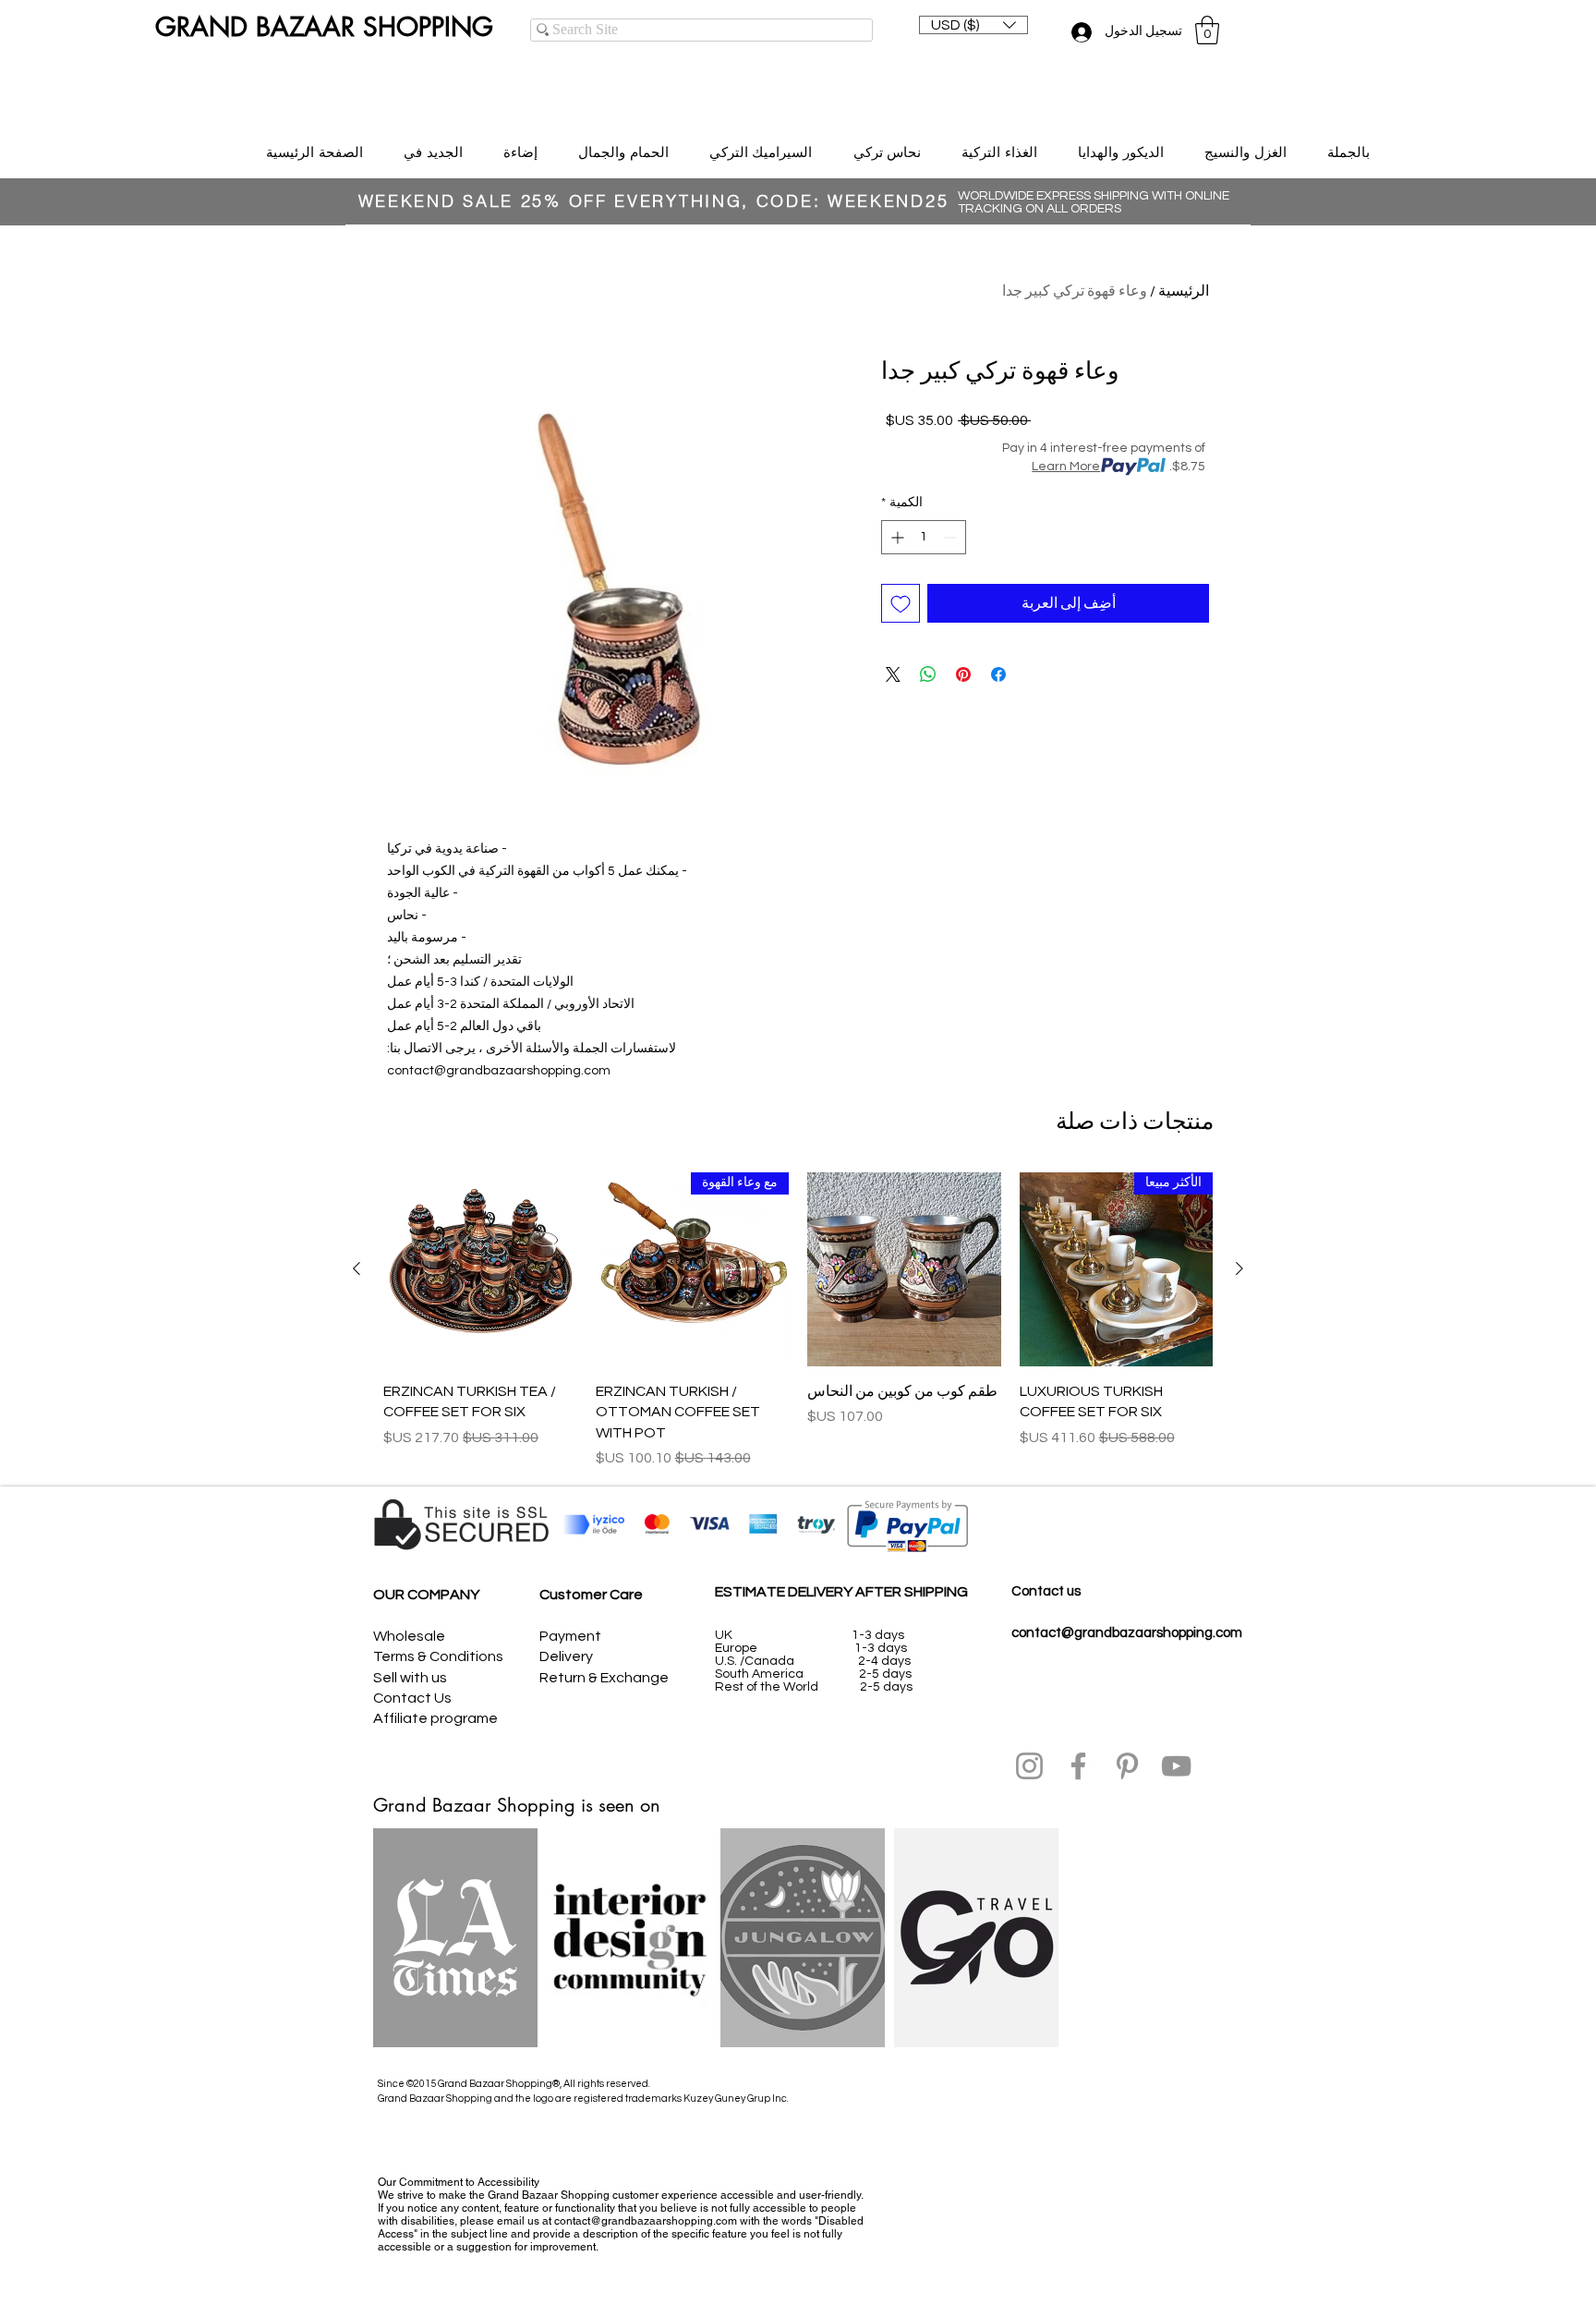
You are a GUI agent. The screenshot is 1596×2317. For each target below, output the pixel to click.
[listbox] (973, 25)
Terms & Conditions (438, 1656)
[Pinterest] (1127, 1766)
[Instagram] (1029, 1766)
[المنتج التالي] (357, 1268)
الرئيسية (1184, 291)
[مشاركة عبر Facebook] (998, 674)
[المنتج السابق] (1239, 1268)
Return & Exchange (604, 1678)
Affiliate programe (435, 1718)
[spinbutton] (924, 537)
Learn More (1066, 467)
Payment (570, 1636)
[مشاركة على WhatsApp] (928, 674)
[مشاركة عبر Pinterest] (963, 674)
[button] (973, 25)
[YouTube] (1176, 1766)
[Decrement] (952, 537)
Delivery (566, 1656)
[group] (798, 1321)
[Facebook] (1078, 1766)
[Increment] (895, 537)
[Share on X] (893, 674)
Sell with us (410, 1678)
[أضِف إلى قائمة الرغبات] (901, 603)
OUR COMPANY (426, 1595)
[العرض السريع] (904, 1269)
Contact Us (412, 1698)
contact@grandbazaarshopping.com (1127, 1633)
